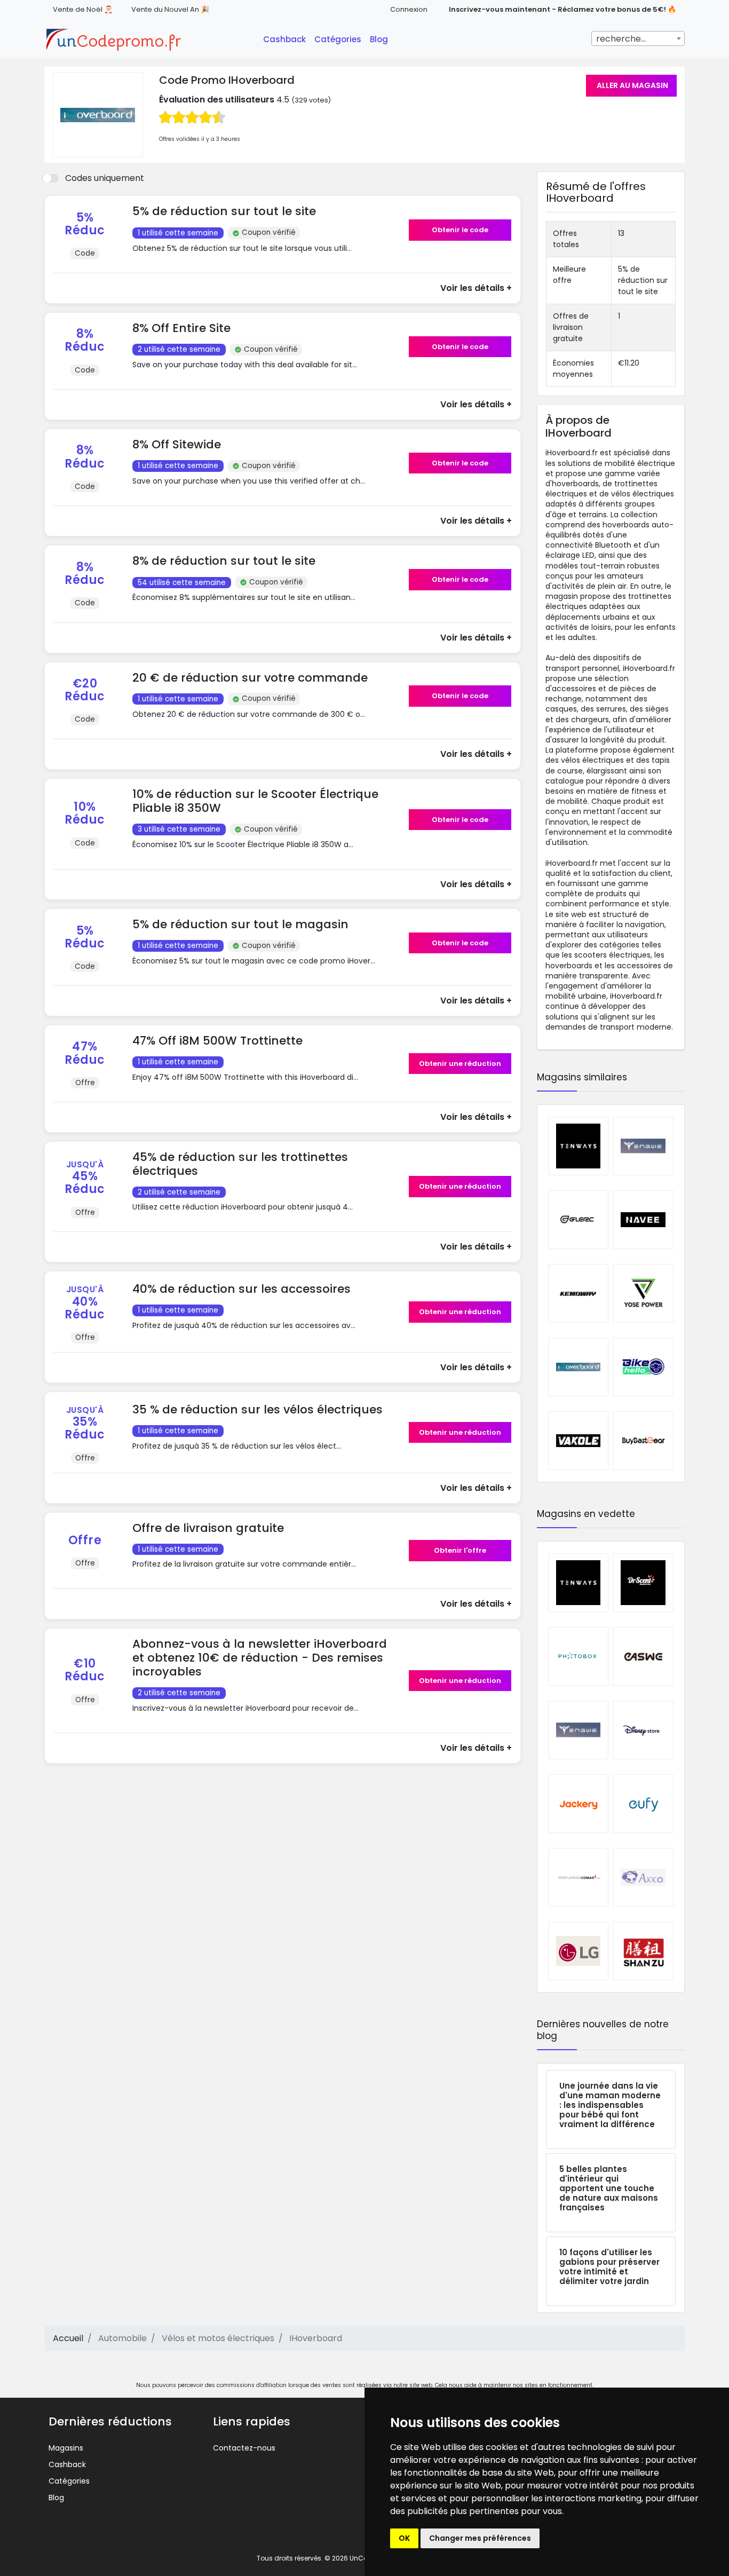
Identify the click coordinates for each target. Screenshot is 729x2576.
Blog (379, 39)
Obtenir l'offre (460, 1550)
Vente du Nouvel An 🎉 (170, 9)
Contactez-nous (244, 2448)
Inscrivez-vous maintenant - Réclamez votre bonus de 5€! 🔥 (562, 9)
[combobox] (638, 38)
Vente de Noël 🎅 (83, 9)
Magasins (66, 2448)
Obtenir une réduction (460, 1064)
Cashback (284, 39)
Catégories (338, 39)
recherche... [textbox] (621, 39)
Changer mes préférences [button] (480, 2538)
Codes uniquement (105, 178)
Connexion (409, 9)
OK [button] (404, 2538)
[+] (267, 259)
